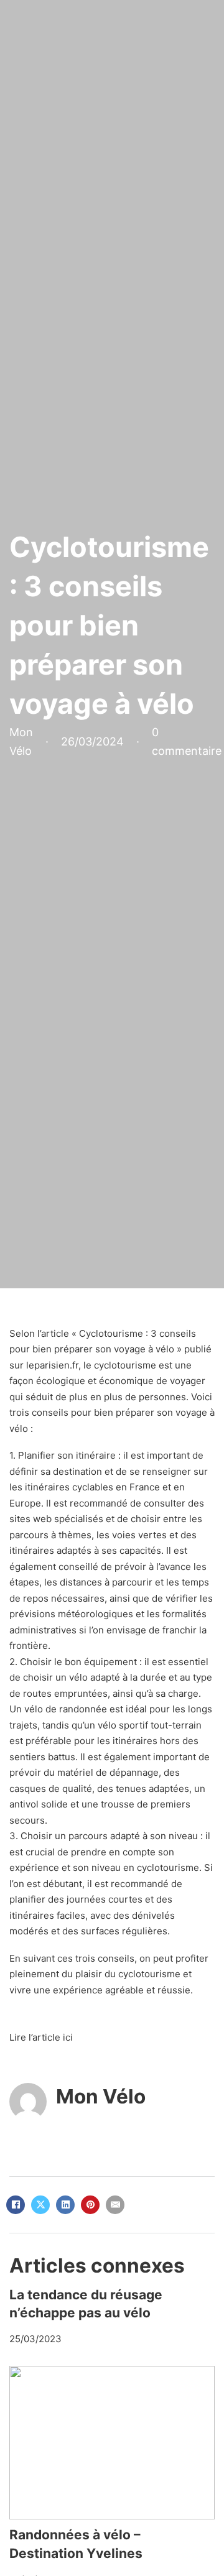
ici (68, 2037)
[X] (40, 2205)
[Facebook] (16, 2205)
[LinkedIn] (65, 2205)
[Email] (115, 2205)
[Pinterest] (90, 2205)
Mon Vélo (101, 2096)
